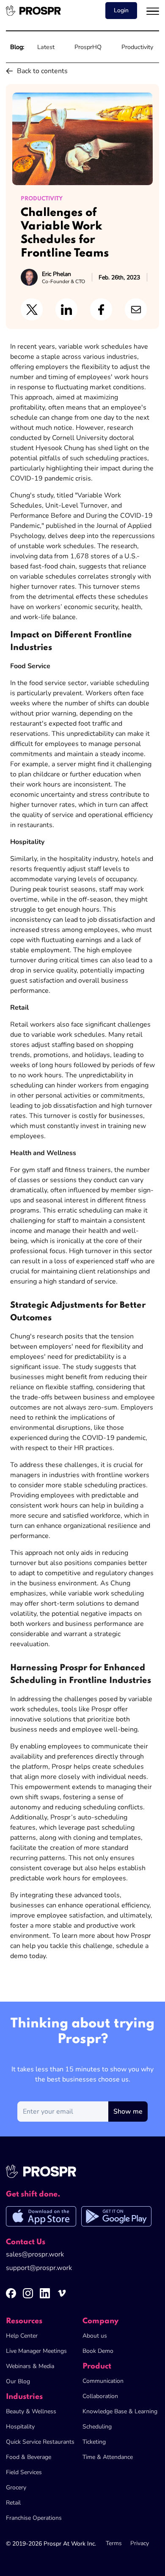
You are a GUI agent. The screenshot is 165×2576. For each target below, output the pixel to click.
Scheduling (97, 2427)
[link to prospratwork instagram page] (31, 2297)
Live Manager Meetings (36, 2351)
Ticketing (94, 2442)
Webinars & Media (30, 2366)
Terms (114, 2543)
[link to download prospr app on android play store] (116, 2218)
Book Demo (98, 2351)
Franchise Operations (34, 2518)
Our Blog (18, 2381)
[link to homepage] (50, 2176)
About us (95, 2336)
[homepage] (33, 11)
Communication (103, 2381)
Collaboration (100, 2396)
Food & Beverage (29, 2457)
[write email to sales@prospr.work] (35, 2256)
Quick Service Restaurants (40, 2442)
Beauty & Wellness (31, 2411)
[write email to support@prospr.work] (39, 2269)
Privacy (140, 2543)
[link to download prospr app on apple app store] (44, 2218)
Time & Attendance (108, 2457)
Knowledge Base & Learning (120, 2411)
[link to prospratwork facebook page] (14, 2297)
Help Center (22, 2336)
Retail (13, 2503)
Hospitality (20, 2427)
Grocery (16, 2487)
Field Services (24, 2472)
